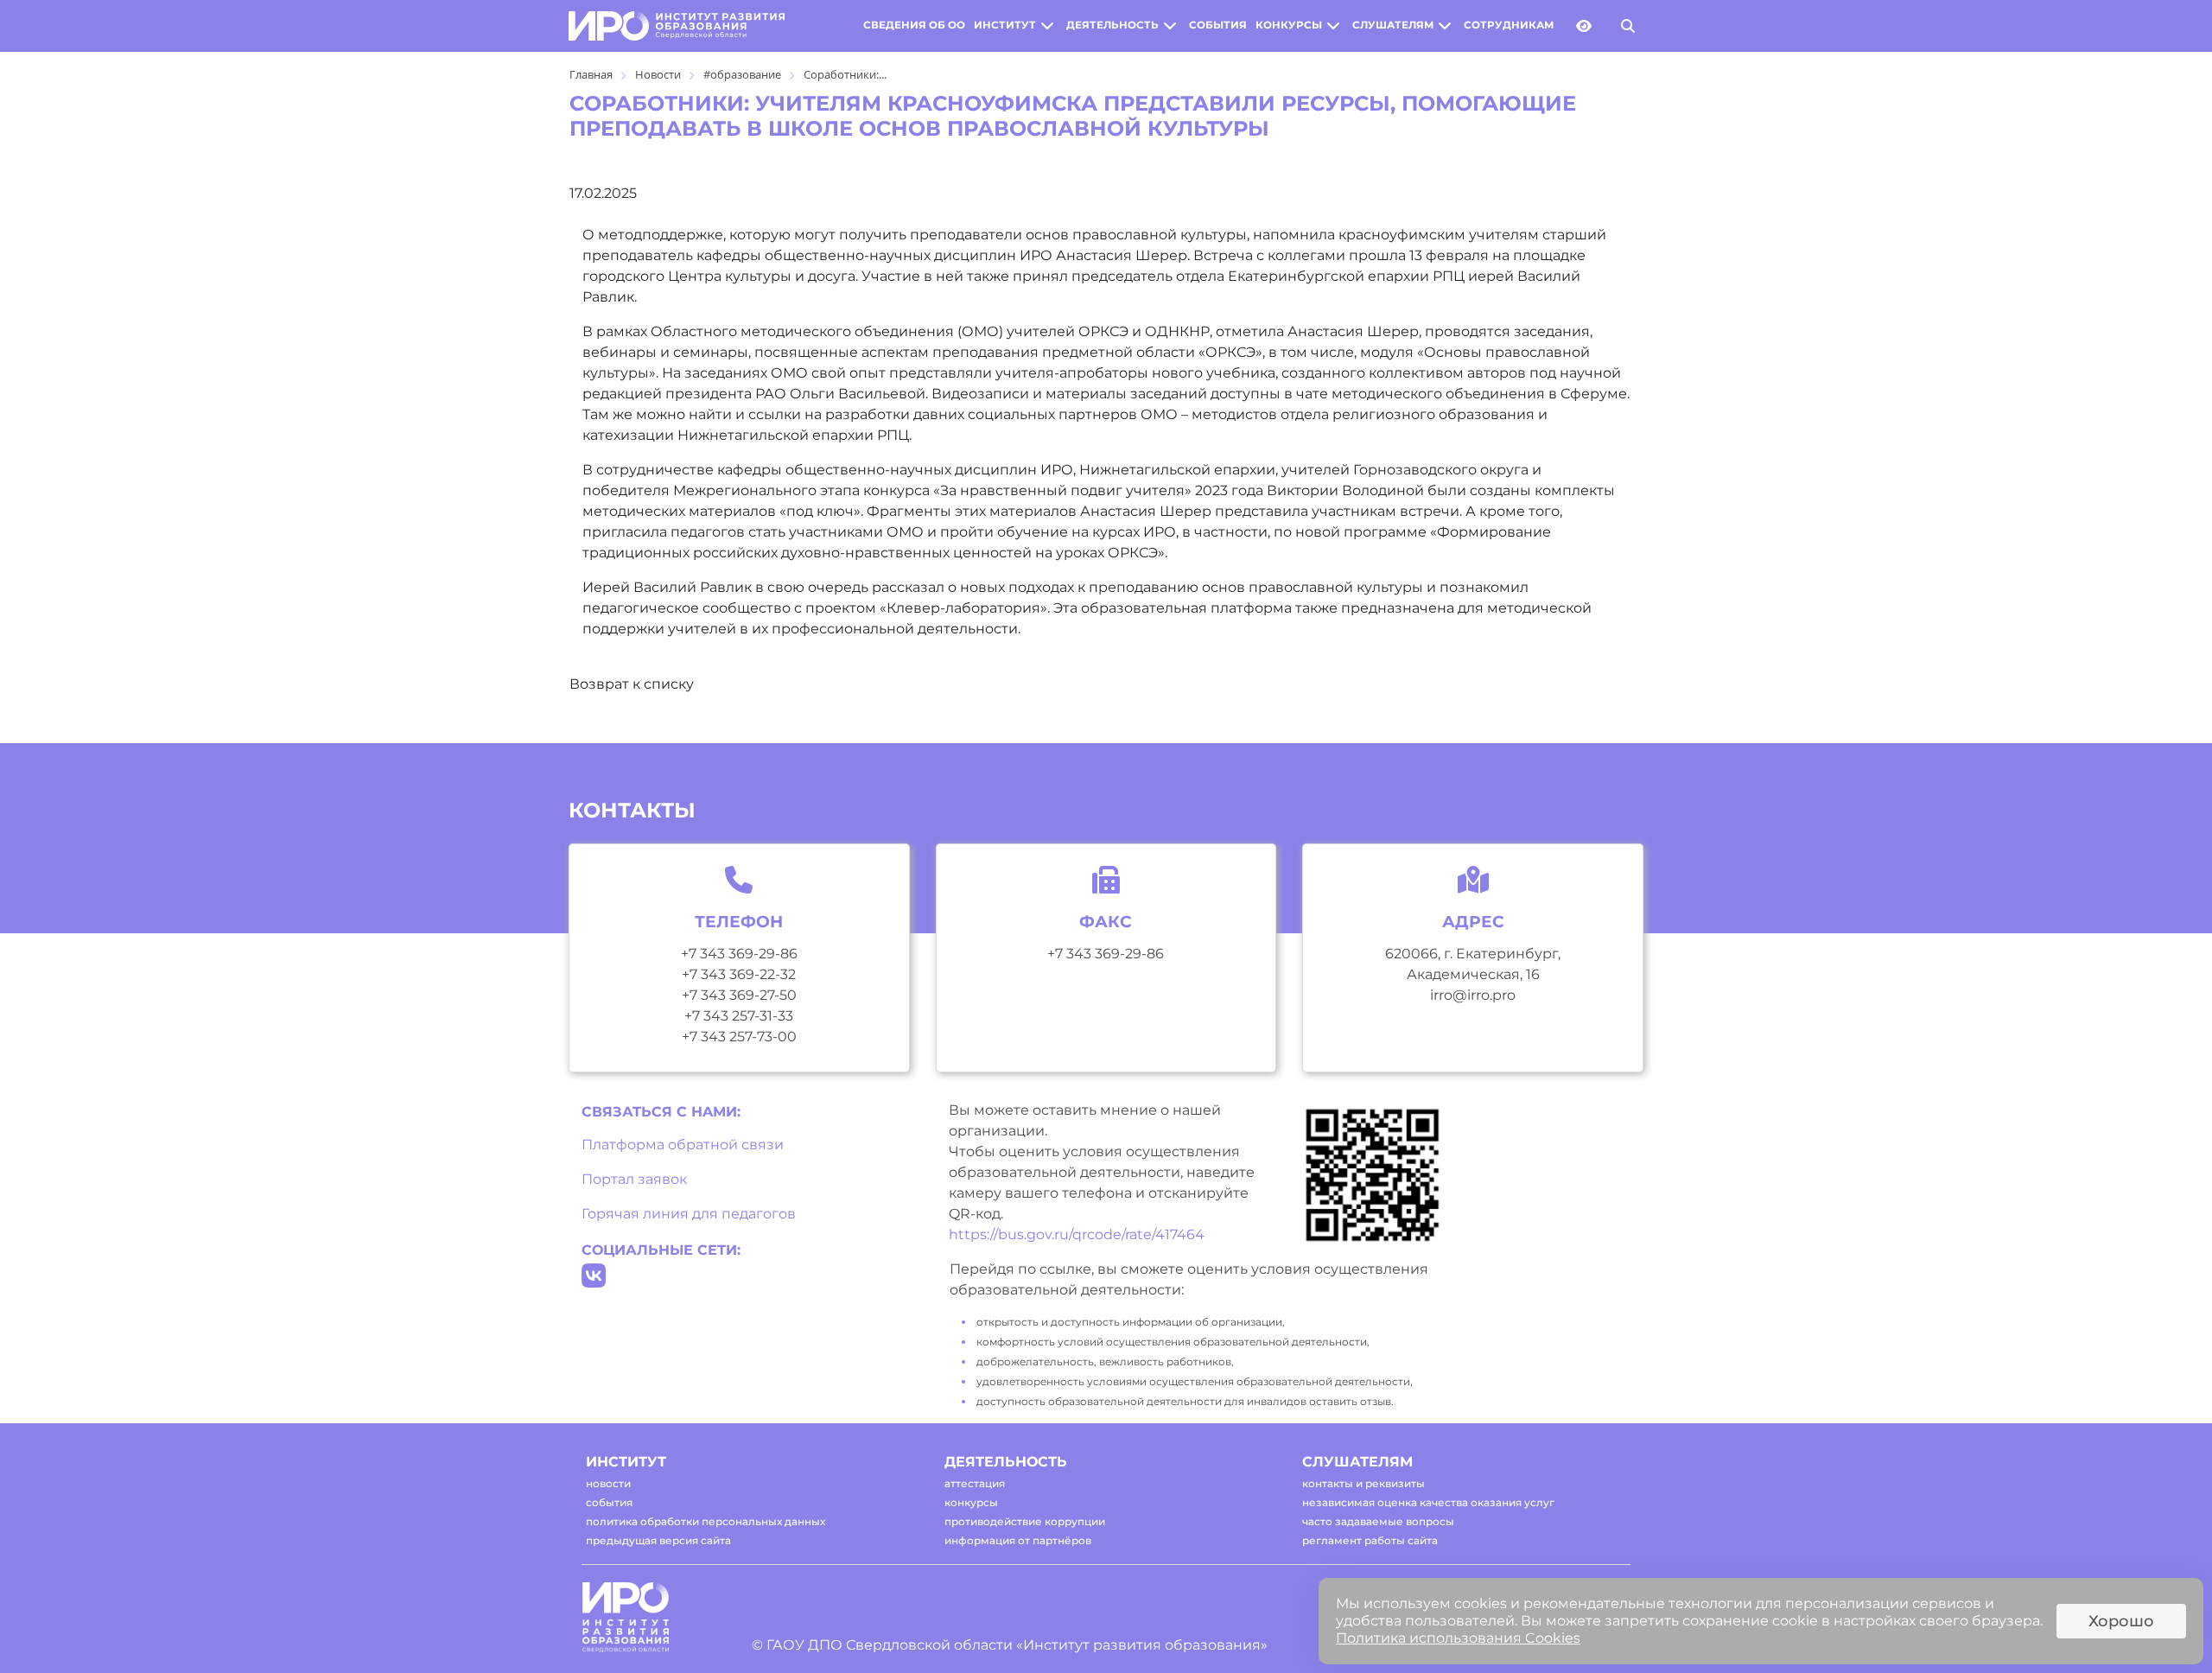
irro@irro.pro (1473, 995)
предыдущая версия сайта (658, 1540)
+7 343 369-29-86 (739, 954)
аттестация (975, 1483)
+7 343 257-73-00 (739, 1037)
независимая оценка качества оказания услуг (1428, 1502)
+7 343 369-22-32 (739, 974)
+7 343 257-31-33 (739, 1016)
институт (1005, 25)
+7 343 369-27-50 (739, 995)
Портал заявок (634, 1179)
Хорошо (2121, 1621)
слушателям (1393, 25)
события (1218, 25)
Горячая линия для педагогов (689, 1214)
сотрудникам (1509, 25)
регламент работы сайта (1370, 1540)
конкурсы (1289, 25)
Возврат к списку (632, 684)
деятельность (1112, 25)
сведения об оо (914, 25)
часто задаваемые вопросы (1378, 1521)
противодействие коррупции (1025, 1521)
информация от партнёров (1018, 1540)
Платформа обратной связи (683, 1145)
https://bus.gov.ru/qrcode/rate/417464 (1077, 1234)
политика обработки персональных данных (706, 1521)
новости (608, 1483)
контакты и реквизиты (1363, 1483)
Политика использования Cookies (1458, 1638)
